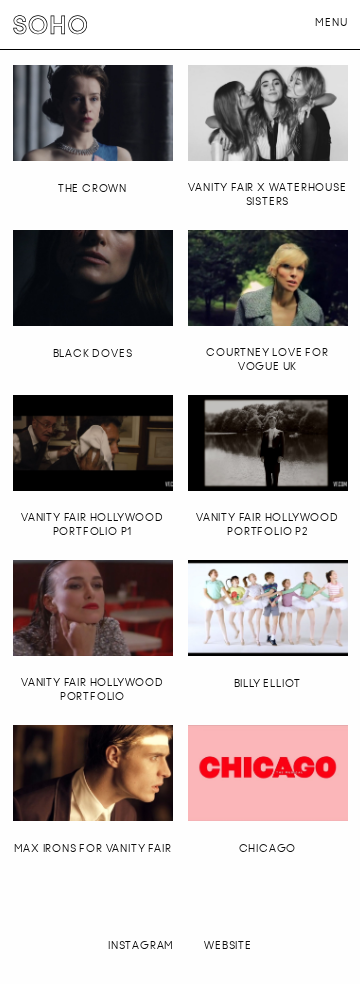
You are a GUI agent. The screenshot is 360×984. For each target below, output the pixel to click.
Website (228, 945)
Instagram (141, 945)
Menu (331, 22)
